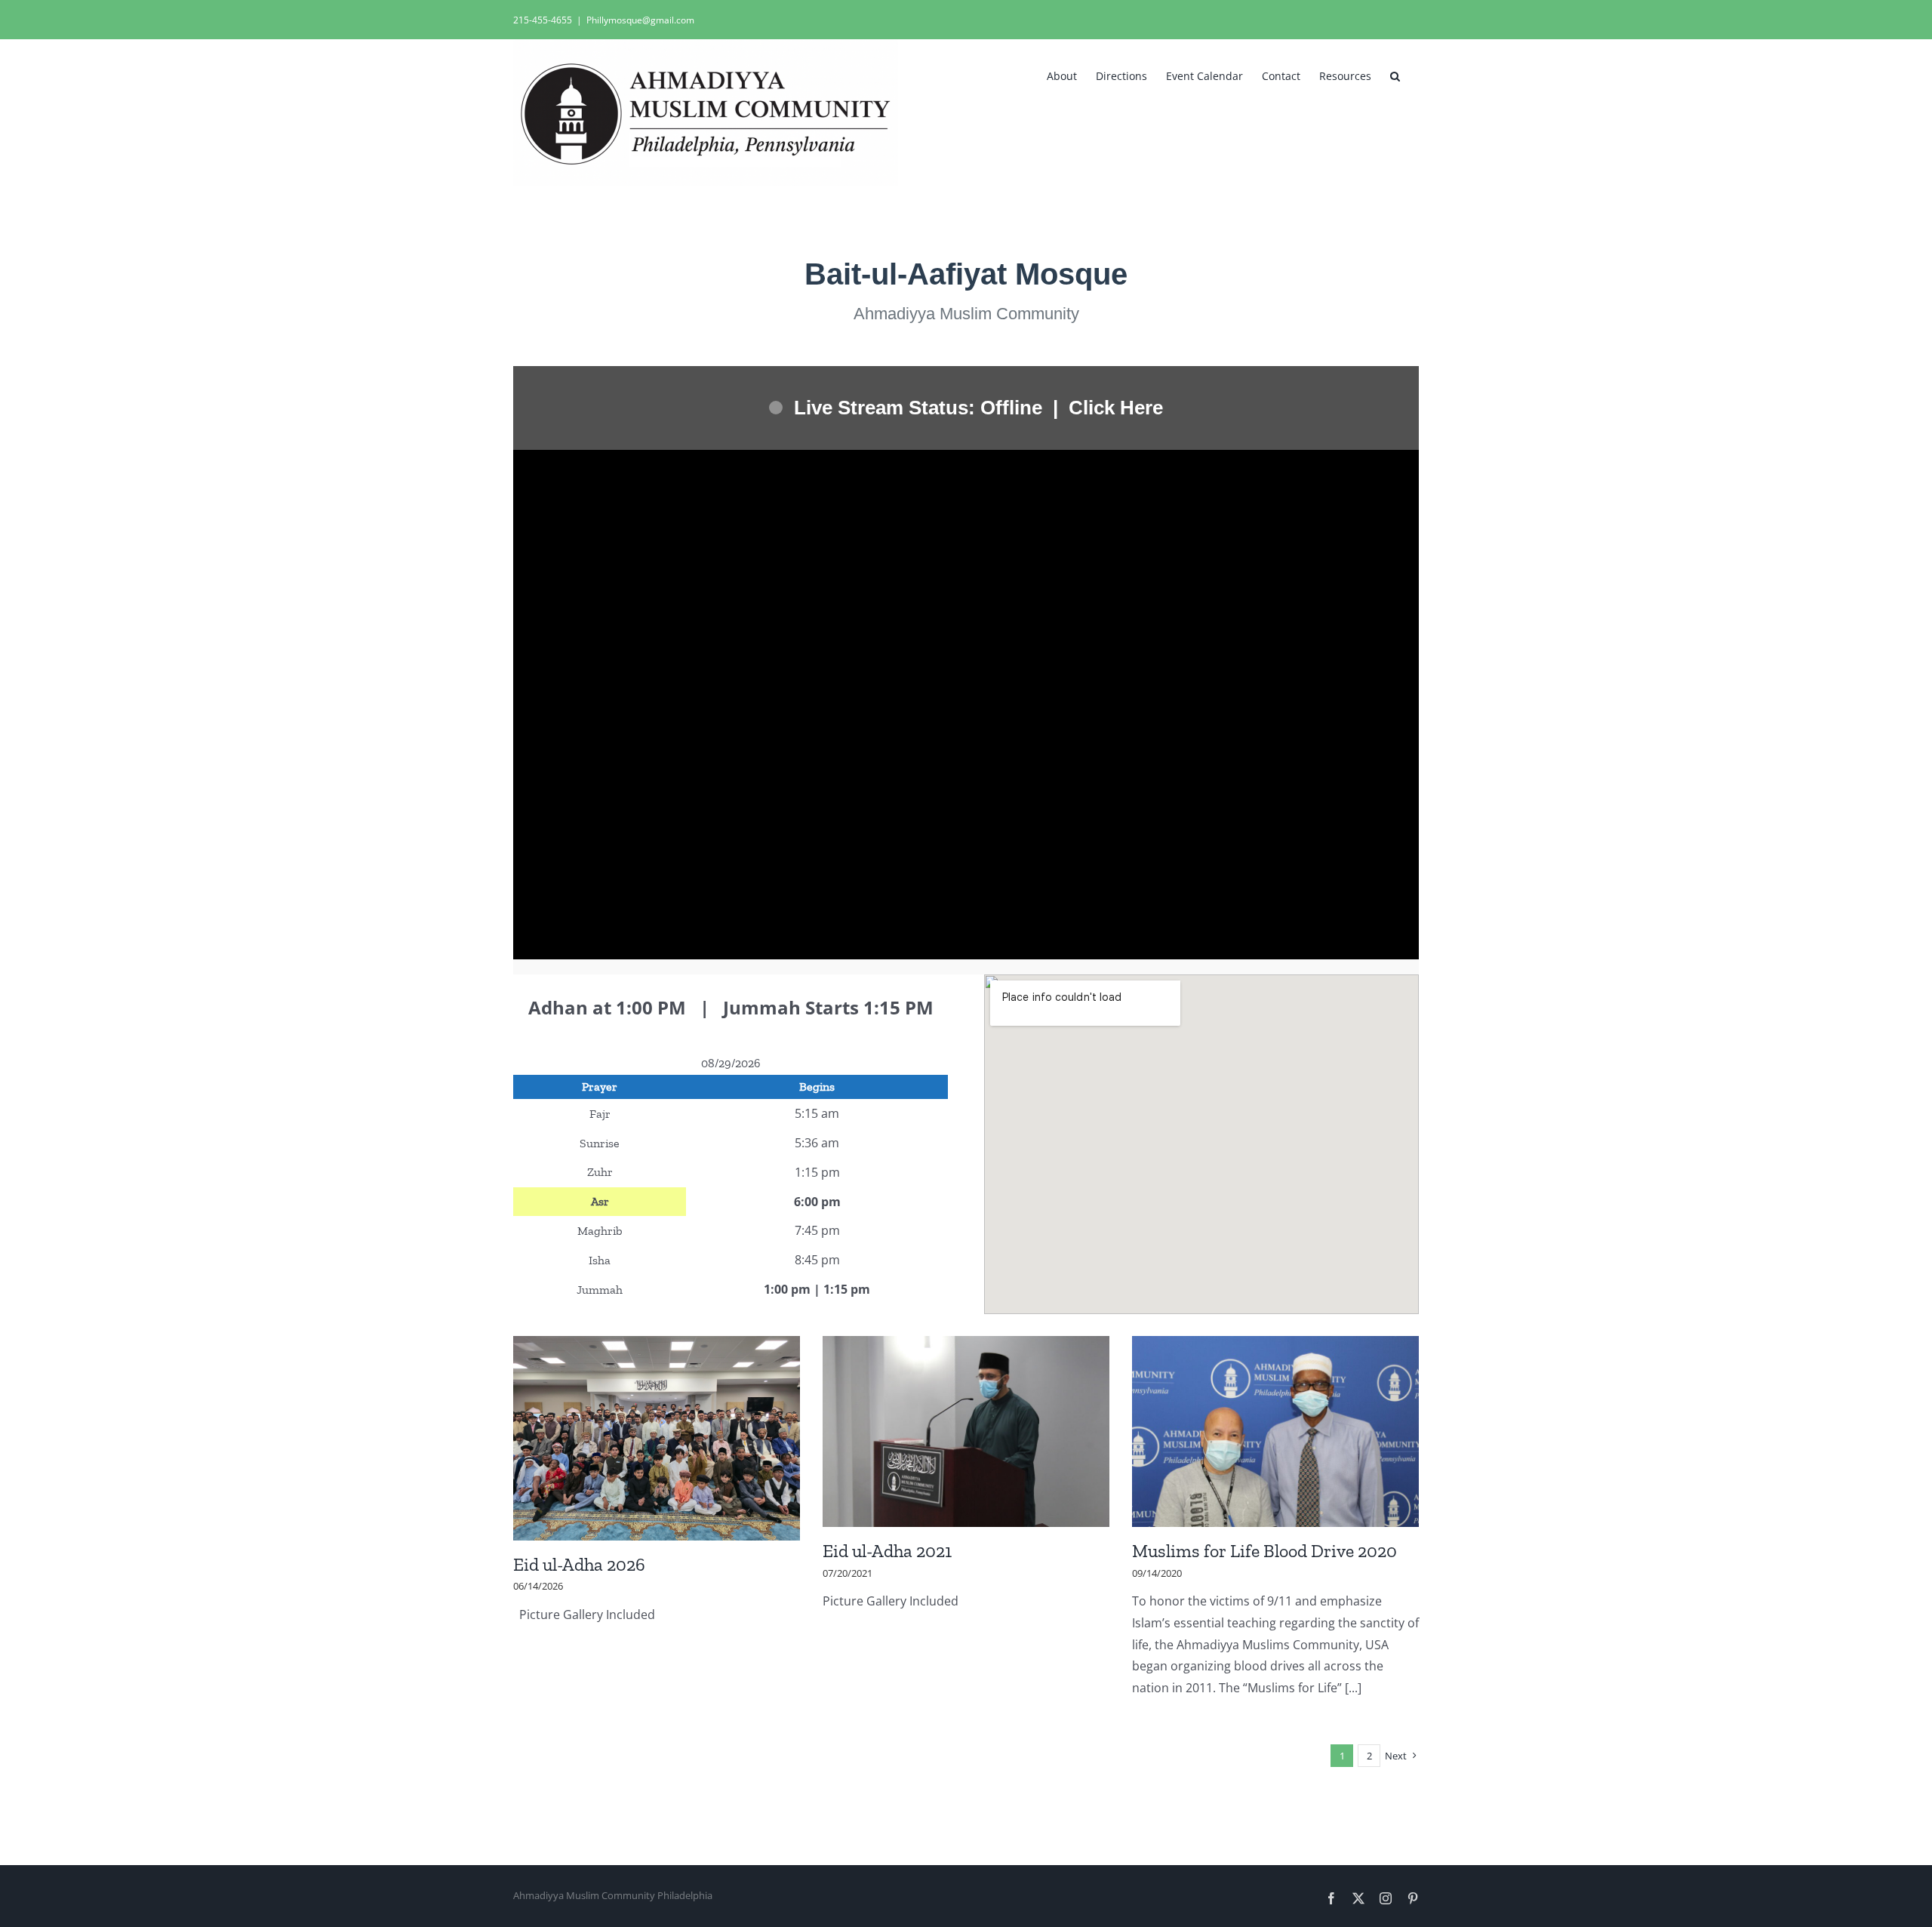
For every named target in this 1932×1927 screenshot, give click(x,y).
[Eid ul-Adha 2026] (657, 1438)
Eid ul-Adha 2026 (579, 1564)
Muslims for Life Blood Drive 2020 (1264, 1551)
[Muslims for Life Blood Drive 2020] (1275, 1431)
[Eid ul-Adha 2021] (966, 1431)
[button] (1395, 75)
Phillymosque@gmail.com (640, 20)
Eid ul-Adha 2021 (887, 1551)
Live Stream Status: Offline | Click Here (978, 408)
